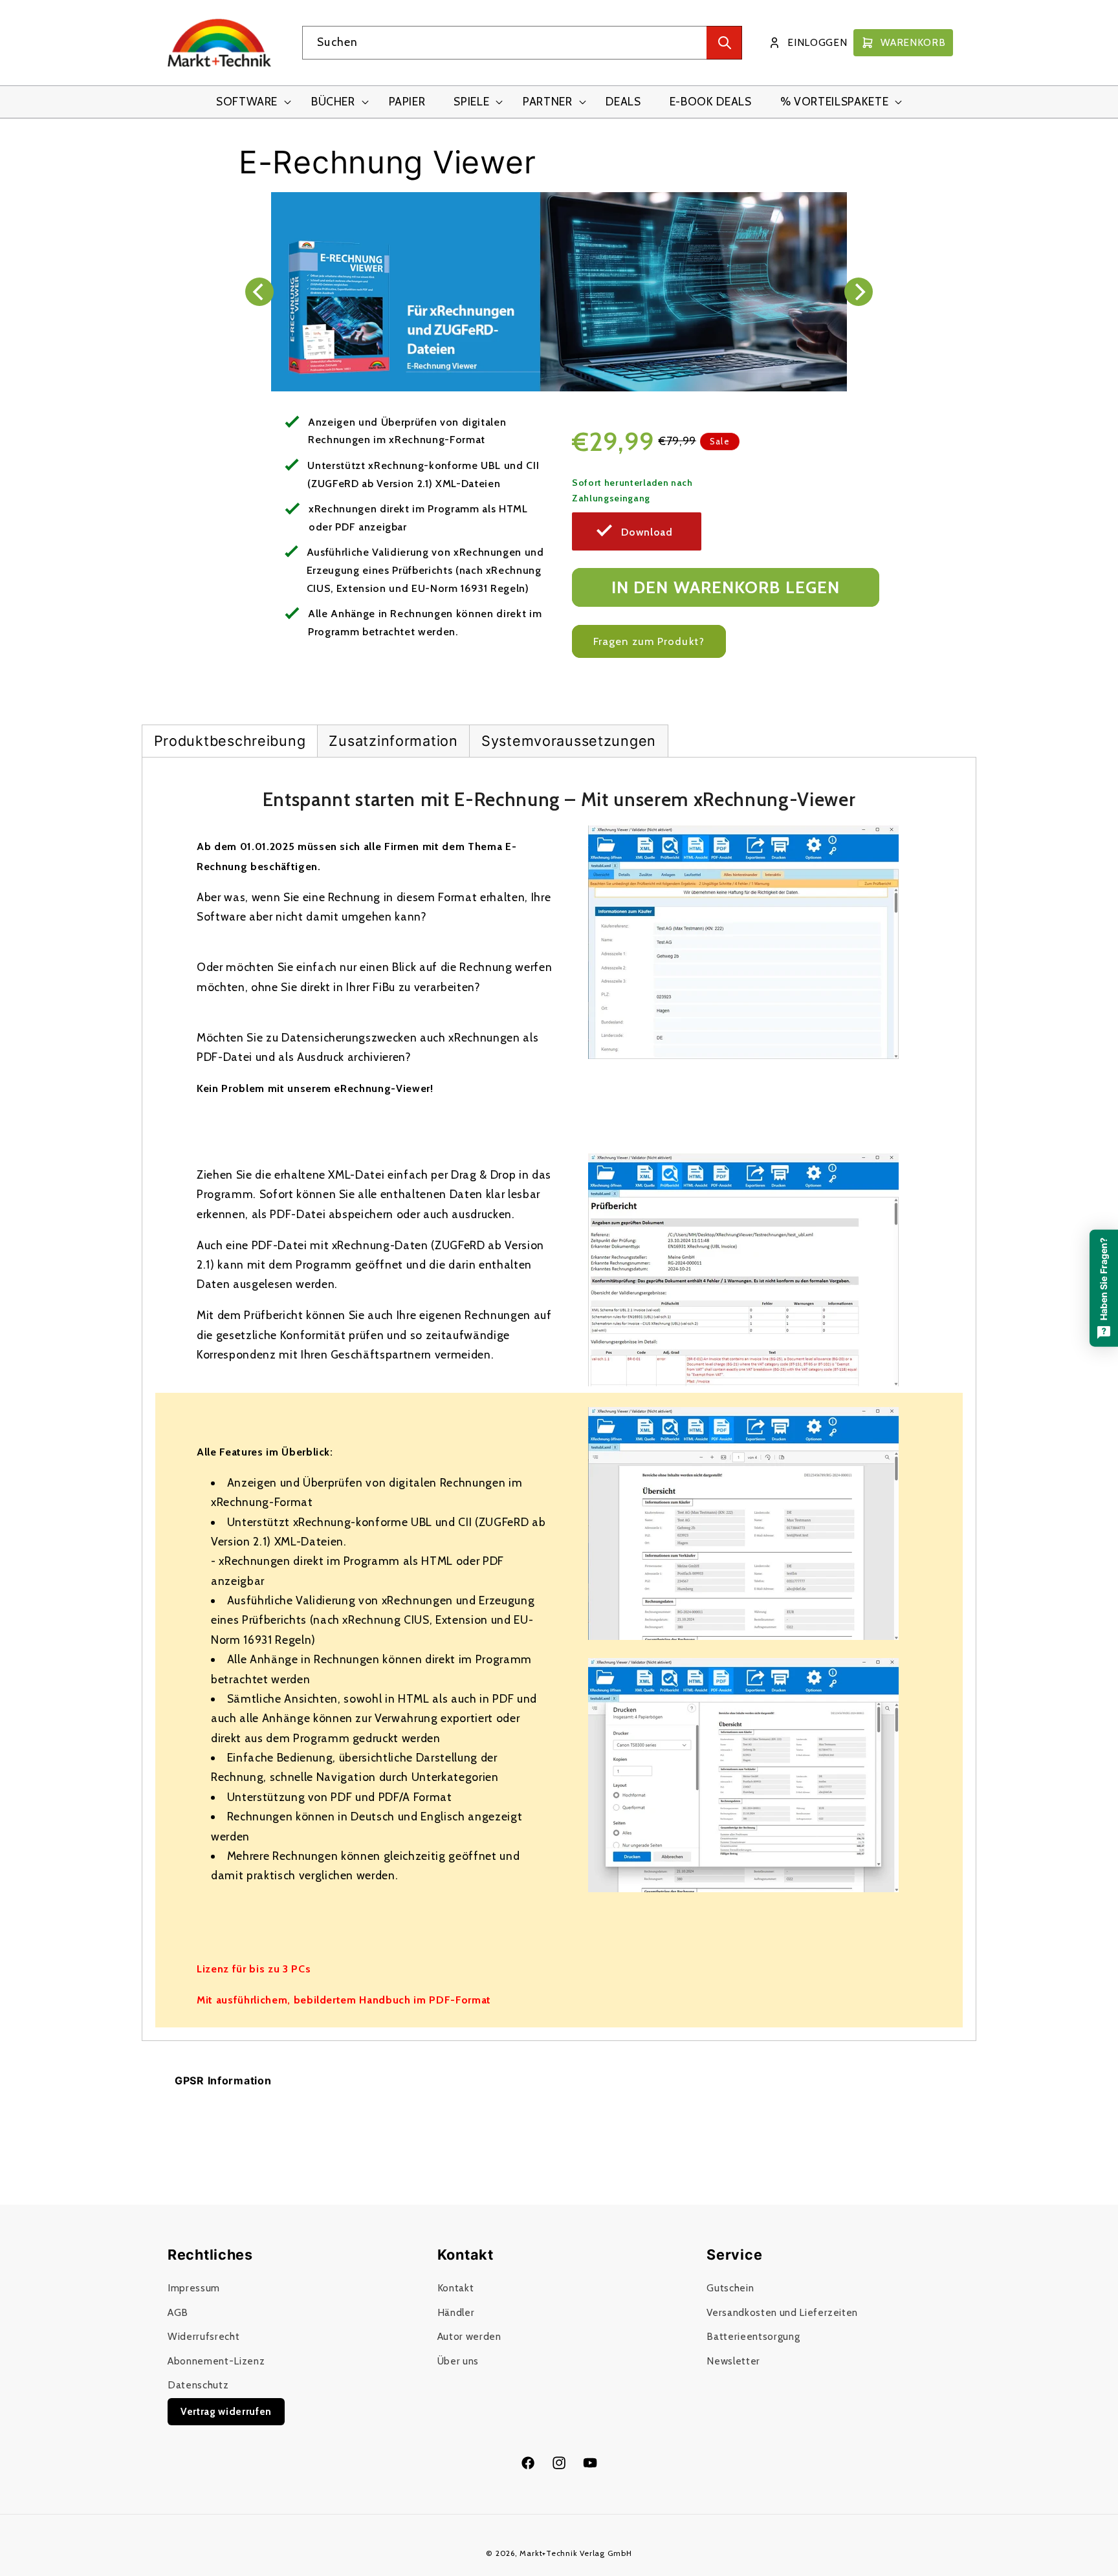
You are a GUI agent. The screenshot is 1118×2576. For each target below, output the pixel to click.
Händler (456, 2312)
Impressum (194, 2288)
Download (647, 532)
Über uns (458, 2361)
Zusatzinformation (393, 741)
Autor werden (469, 2337)
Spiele (471, 101)
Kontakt (456, 2288)
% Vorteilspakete (835, 101)
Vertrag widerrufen (226, 2411)
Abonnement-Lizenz (216, 2361)
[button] (249, 102)
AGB (178, 2312)
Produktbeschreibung (230, 741)
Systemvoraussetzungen (569, 741)
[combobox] (522, 43)
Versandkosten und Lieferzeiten (782, 2312)
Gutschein (730, 2288)
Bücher (333, 101)
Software (247, 101)
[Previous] (259, 292)
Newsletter (733, 2361)
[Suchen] (724, 43)
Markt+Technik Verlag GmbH (575, 2553)
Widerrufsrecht (203, 2337)
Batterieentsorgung (753, 2337)
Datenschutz (198, 2385)
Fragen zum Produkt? (649, 641)
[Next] (859, 292)
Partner (548, 101)
